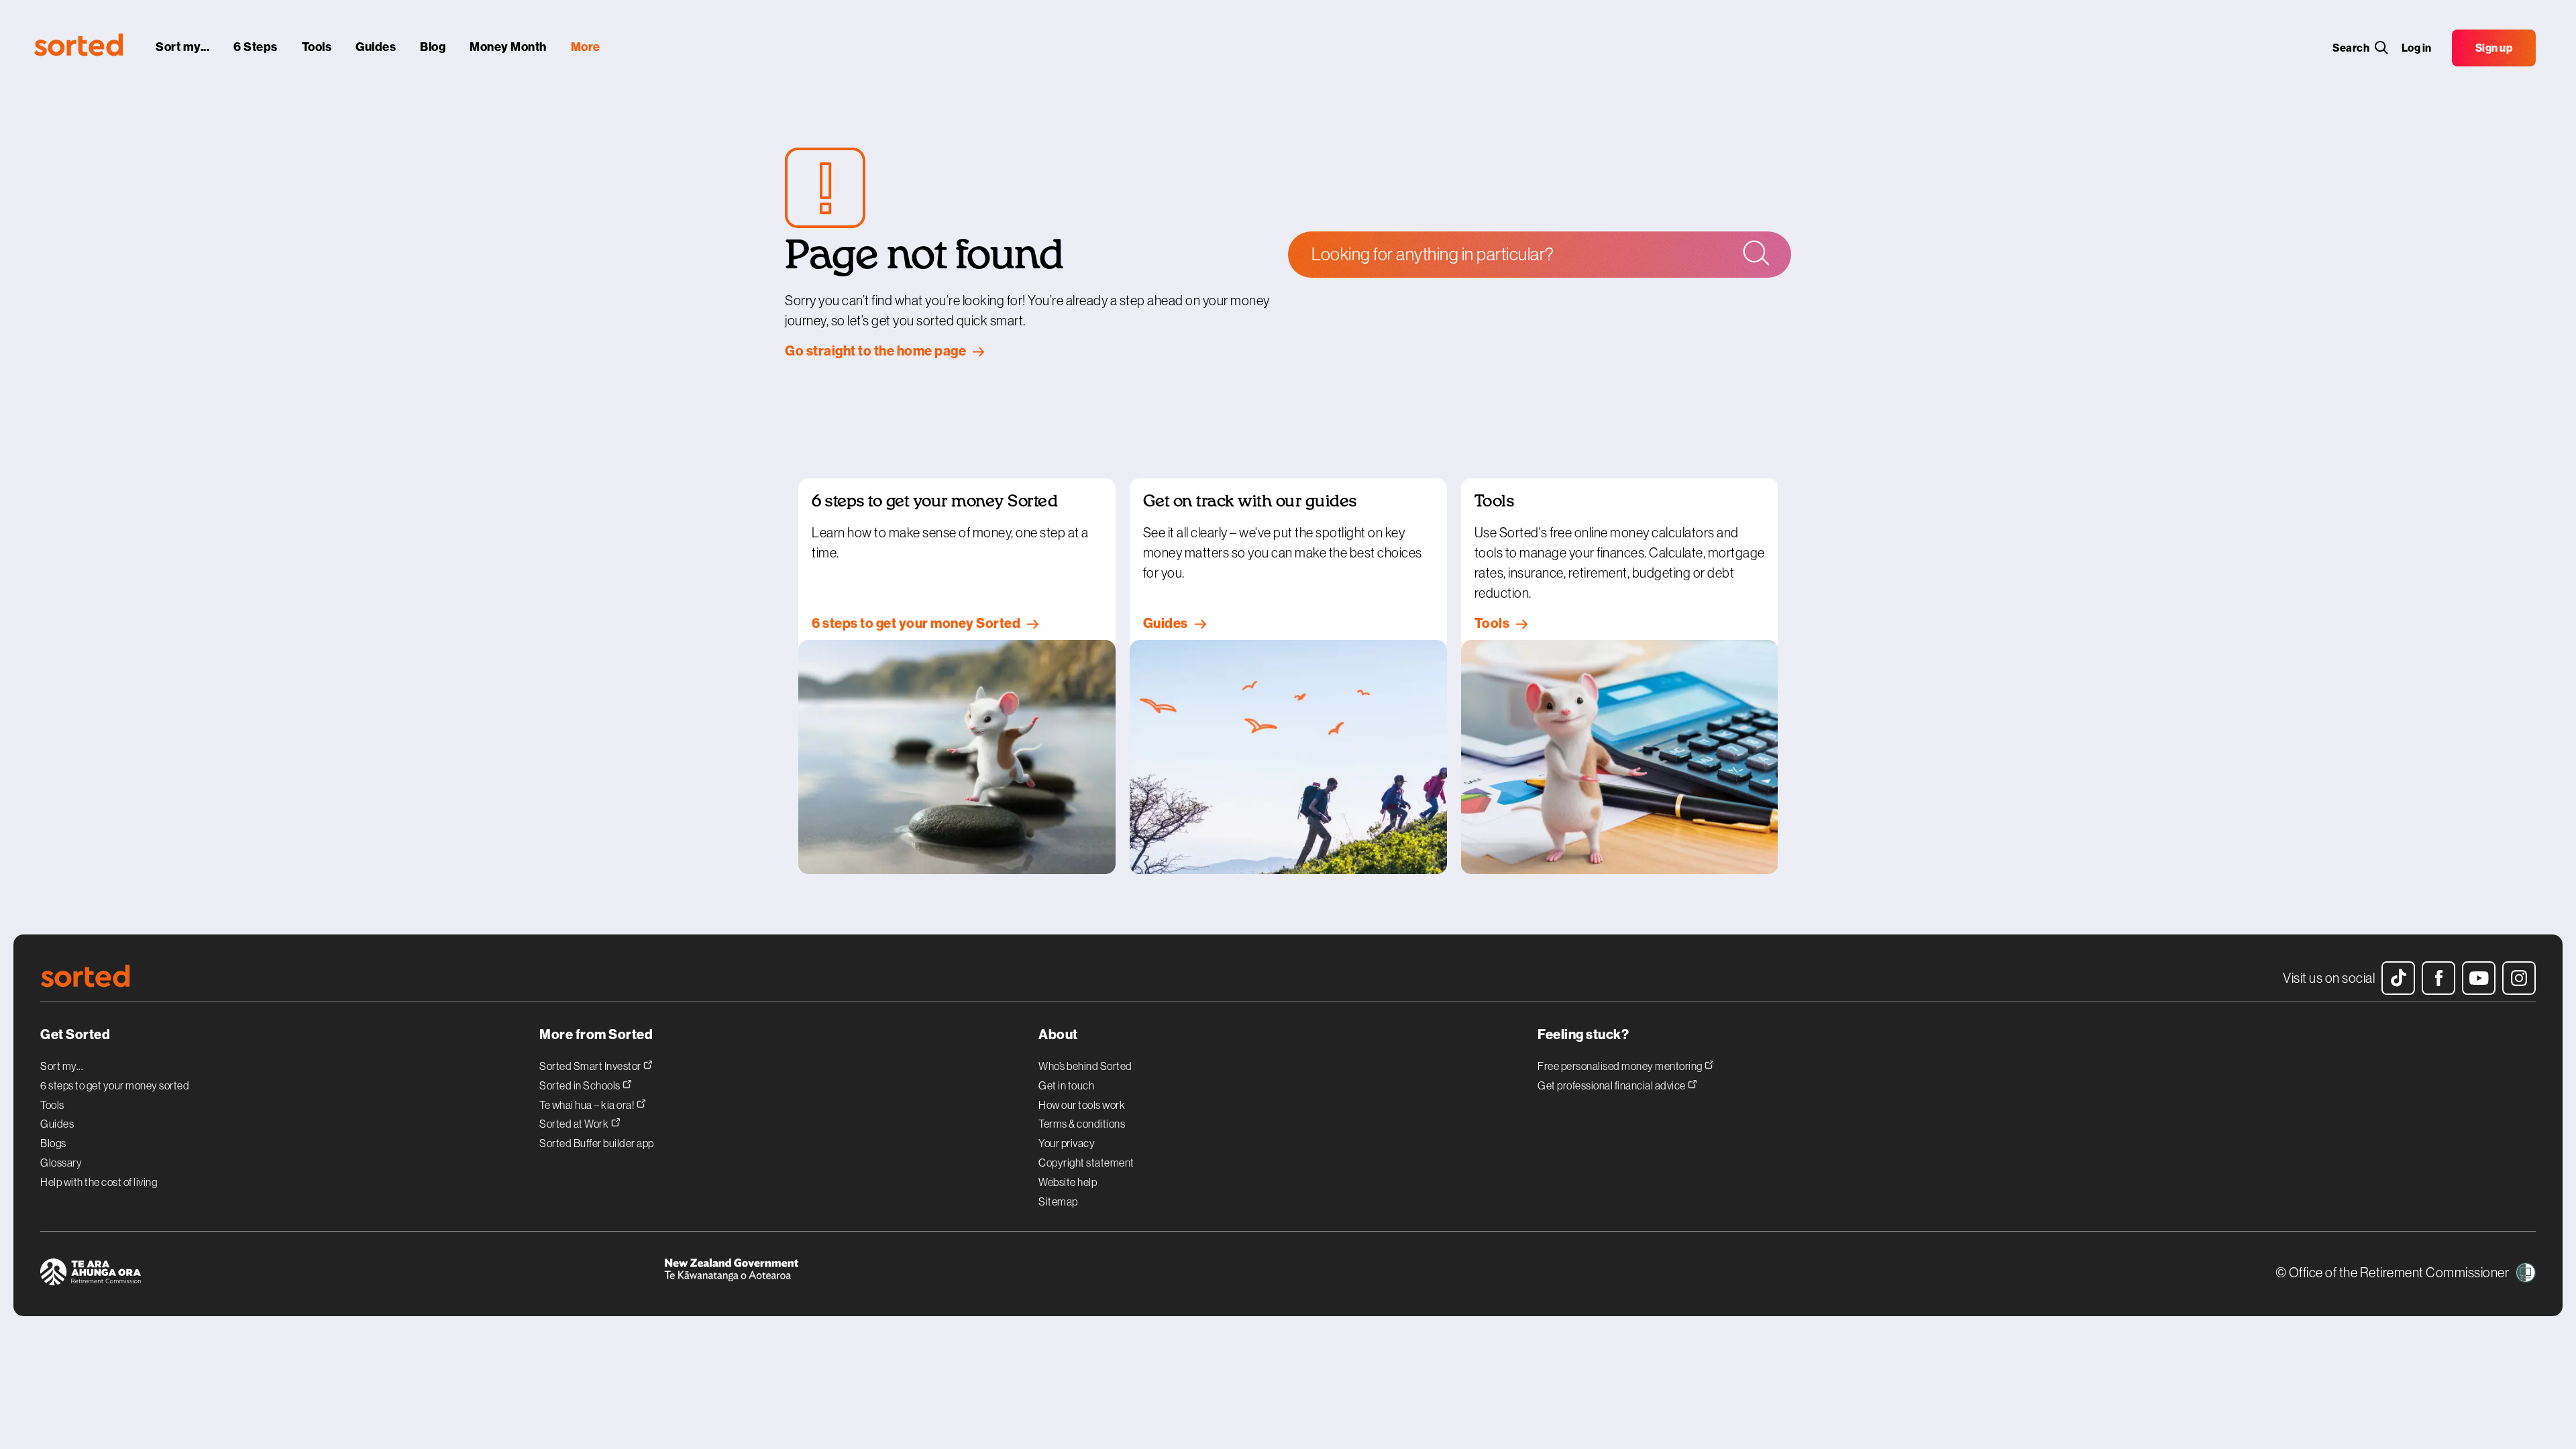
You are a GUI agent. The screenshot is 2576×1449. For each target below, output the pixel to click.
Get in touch (1066, 1085)
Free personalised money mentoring (1621, 1066)
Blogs (53, 1143)
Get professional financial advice (1612, 1085)
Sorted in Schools (581, 1085)
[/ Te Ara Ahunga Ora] (352, 1274)
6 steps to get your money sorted (115, 1085)
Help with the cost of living (99, 1182)
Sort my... (62, 1066)
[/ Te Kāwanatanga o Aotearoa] (976, 1274)
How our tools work (1082, 1105)
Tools (52, 1105)
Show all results (1439, 314)
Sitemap (1058, 1201)
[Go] (1755, 254)
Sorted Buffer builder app (597, 1143)
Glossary (61, 1163)
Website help (1068, 1182)
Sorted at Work (575, 1123)
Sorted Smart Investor (591, 1066)
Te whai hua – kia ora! (588, 1105)
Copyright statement (1086, 1163)
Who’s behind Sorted (1085, 1066)
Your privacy (1067, 1143)
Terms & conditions (1082, 1124)
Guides (57, 1124)
